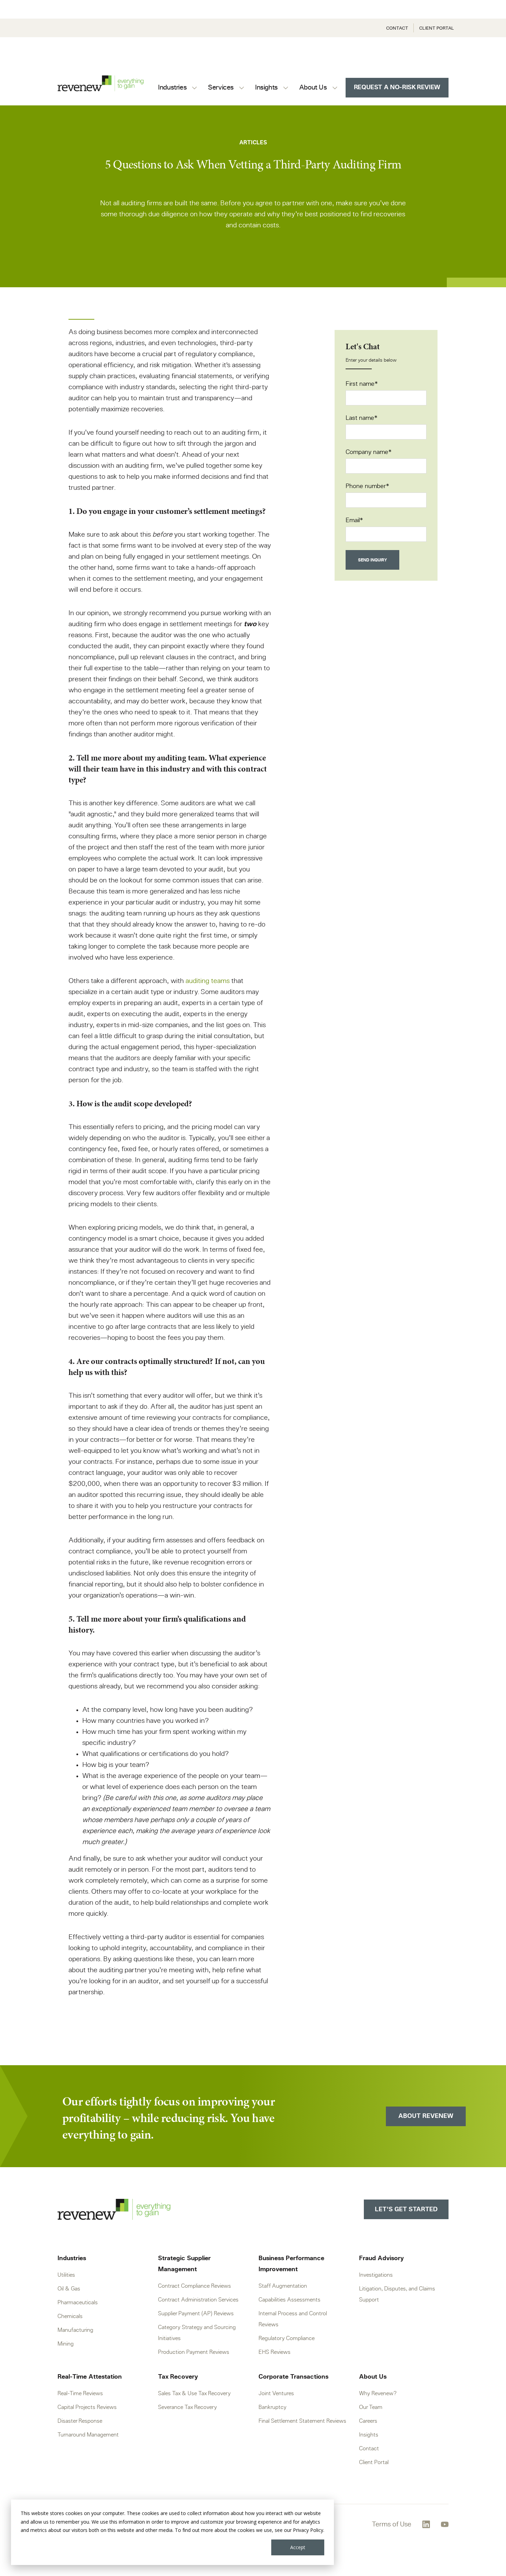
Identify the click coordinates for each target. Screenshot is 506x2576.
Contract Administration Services (198, 2300)
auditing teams (208, 981)
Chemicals (70, 2316)
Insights (369, 2435)
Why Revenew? (378, 2393)
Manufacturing (75, 2330)
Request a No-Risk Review (397, 87)
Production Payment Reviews (194, 2352)
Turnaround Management (88, 2435)
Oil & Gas (69, 2289)
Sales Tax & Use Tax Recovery (194, 2393)
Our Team (371, 2407)
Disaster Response (80, 2421)
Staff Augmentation (283, 2286)
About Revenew (426, 2116)
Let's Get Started (406, 2210)
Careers (368, 2421)
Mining (66, 2344)
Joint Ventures (276, 2393)
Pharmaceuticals (78, 2303)
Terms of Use (392, 2524)
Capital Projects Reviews (87, 2407)
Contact (397, 28)
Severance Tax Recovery (187, 2407)
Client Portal (437, 28)
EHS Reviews (275, 2352)
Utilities (66, 2275)
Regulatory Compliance (287, 2338)
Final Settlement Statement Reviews (302, 2421)
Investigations (376, 2275)
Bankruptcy (272, 2407)
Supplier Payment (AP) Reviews (196, 2314)
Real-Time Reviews (80, 2393)
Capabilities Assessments (289, 2300)
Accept (298, 2547)
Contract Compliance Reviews (194, 2286)
